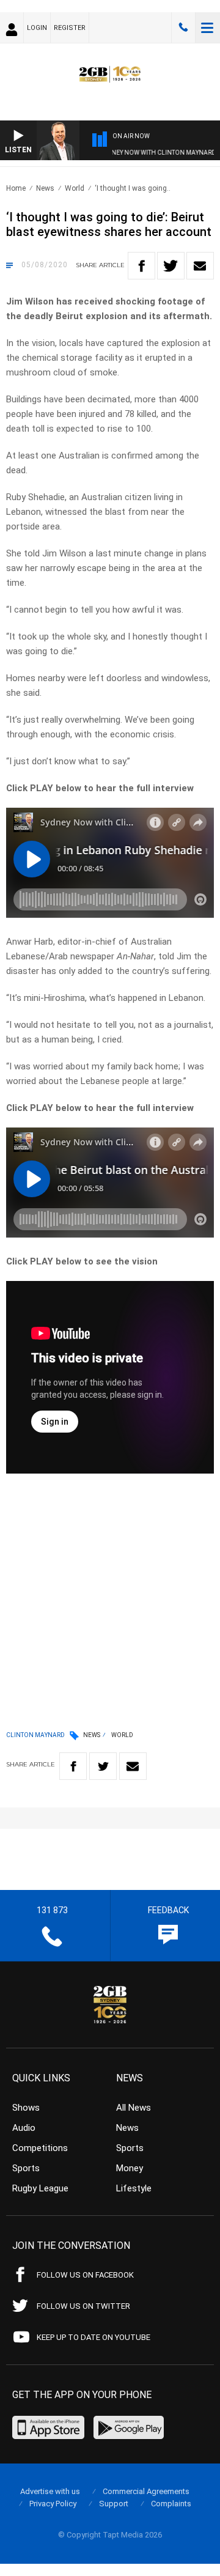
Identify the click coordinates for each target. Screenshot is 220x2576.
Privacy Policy (53, 2504)
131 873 (183, 28)
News (45, 188)
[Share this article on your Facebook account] (141, 266)
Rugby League (40, 2188)
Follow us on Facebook (85, 2275)
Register (70, 28)
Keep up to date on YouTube (94, 2337)
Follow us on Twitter (83, 2306)
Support (114, 2504)
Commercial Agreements (146, 2491)
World (75, 188)
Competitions (40, 2148)
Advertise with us (50, 2491)
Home (16, 188)
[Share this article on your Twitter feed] (171, 266)
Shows (26, 2108)
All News (134, 2108)
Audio (24, 2128)
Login (37, 28)
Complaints (171, 2504)
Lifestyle (134, 2188)
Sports (26, 2168)
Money (130, 2168)
